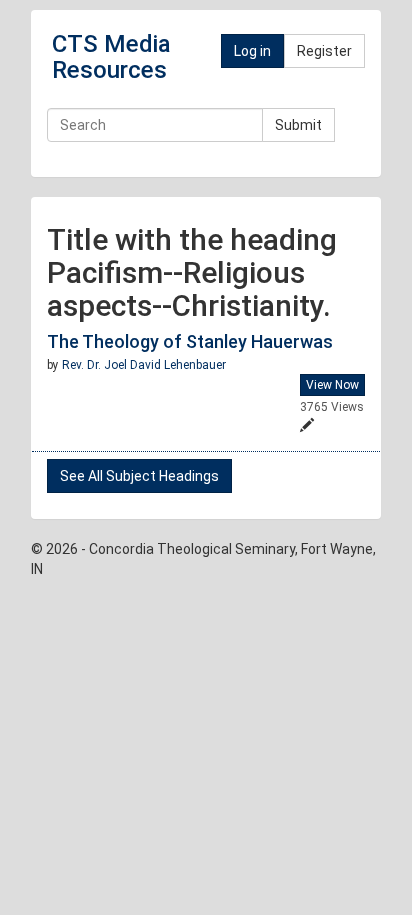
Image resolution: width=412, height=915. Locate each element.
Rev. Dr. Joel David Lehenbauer (144, 365)
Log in (252, 51)
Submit (298, 125)
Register (324, 51)
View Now (332, 385)
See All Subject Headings (139, 476)
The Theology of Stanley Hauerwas (190, 341)
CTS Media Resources (111, 57)
